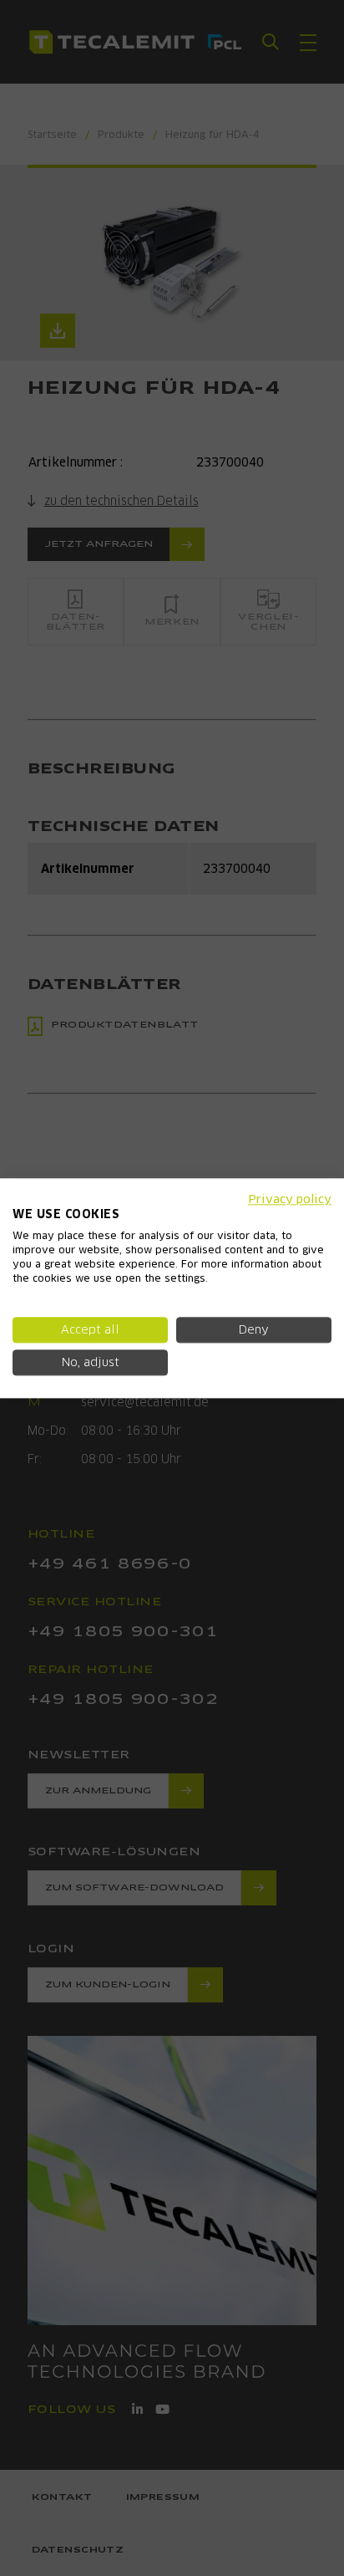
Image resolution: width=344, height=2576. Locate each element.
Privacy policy (290, 1199)
